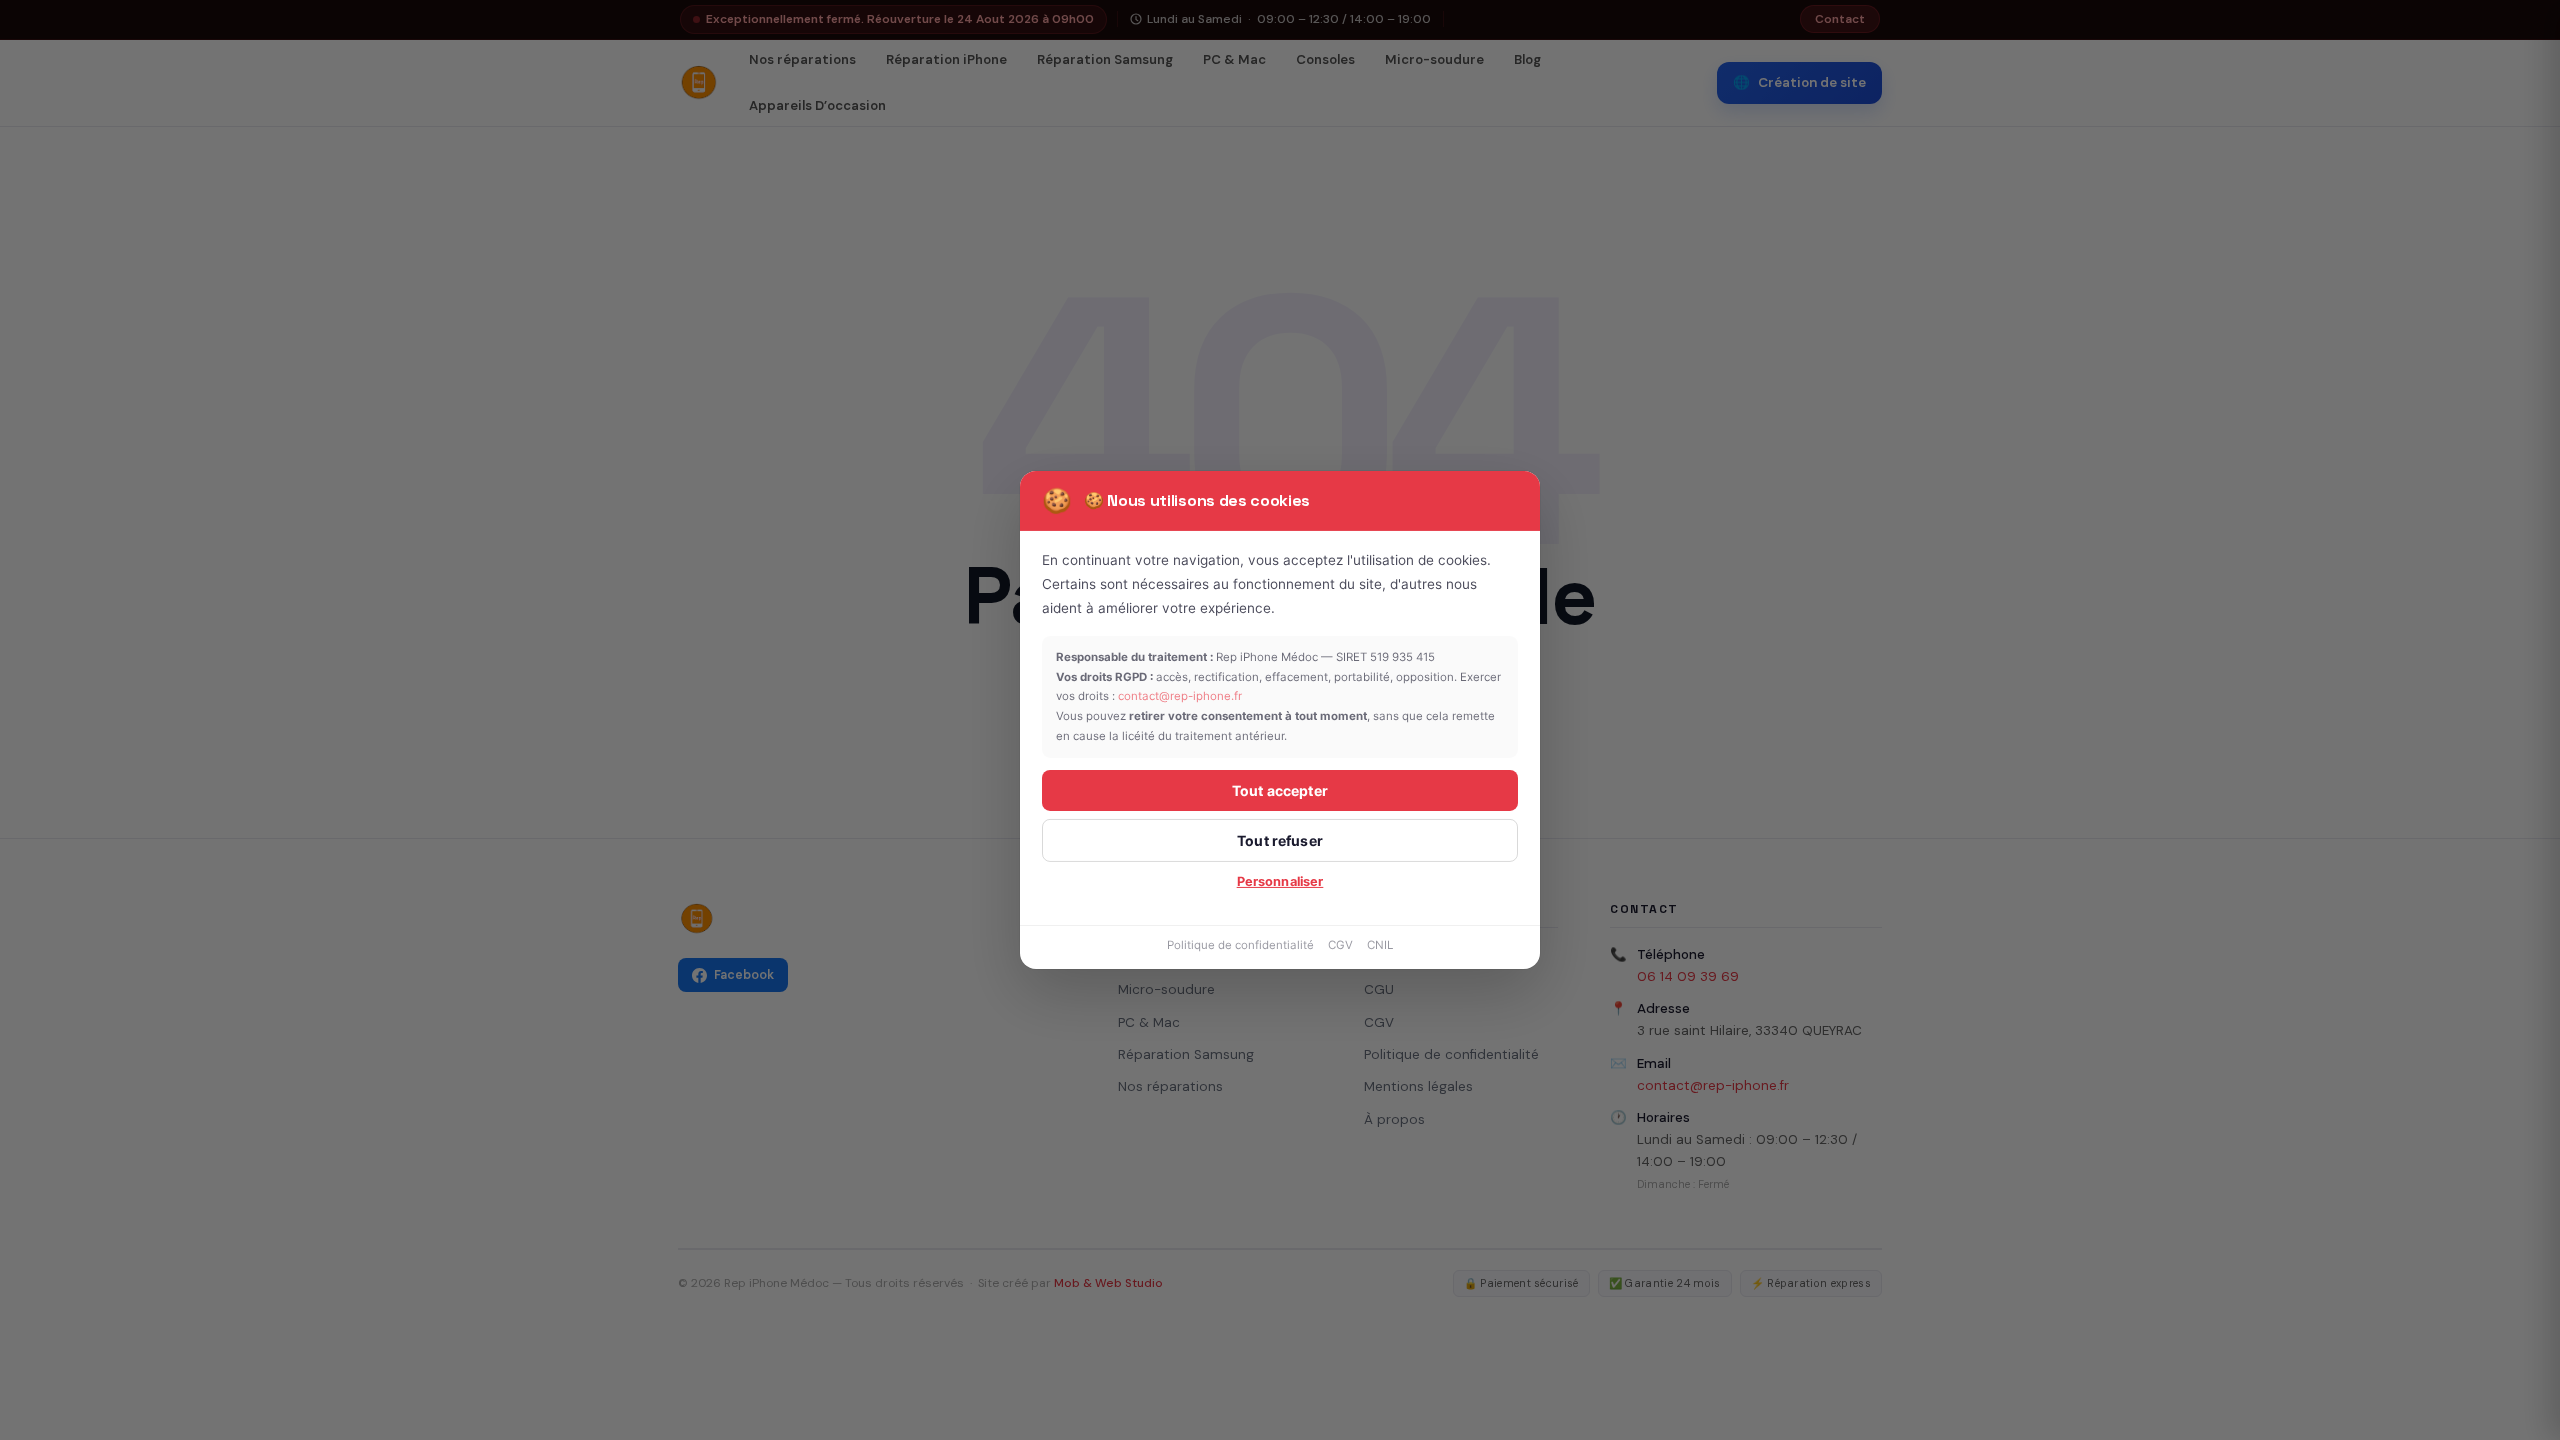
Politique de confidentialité (1240, 945)
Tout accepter (1280, 790)
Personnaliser (1280, 881)
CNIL (1380, 945)
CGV (1340, 945)
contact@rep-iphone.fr (1180, 696)
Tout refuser (1280, 840)
